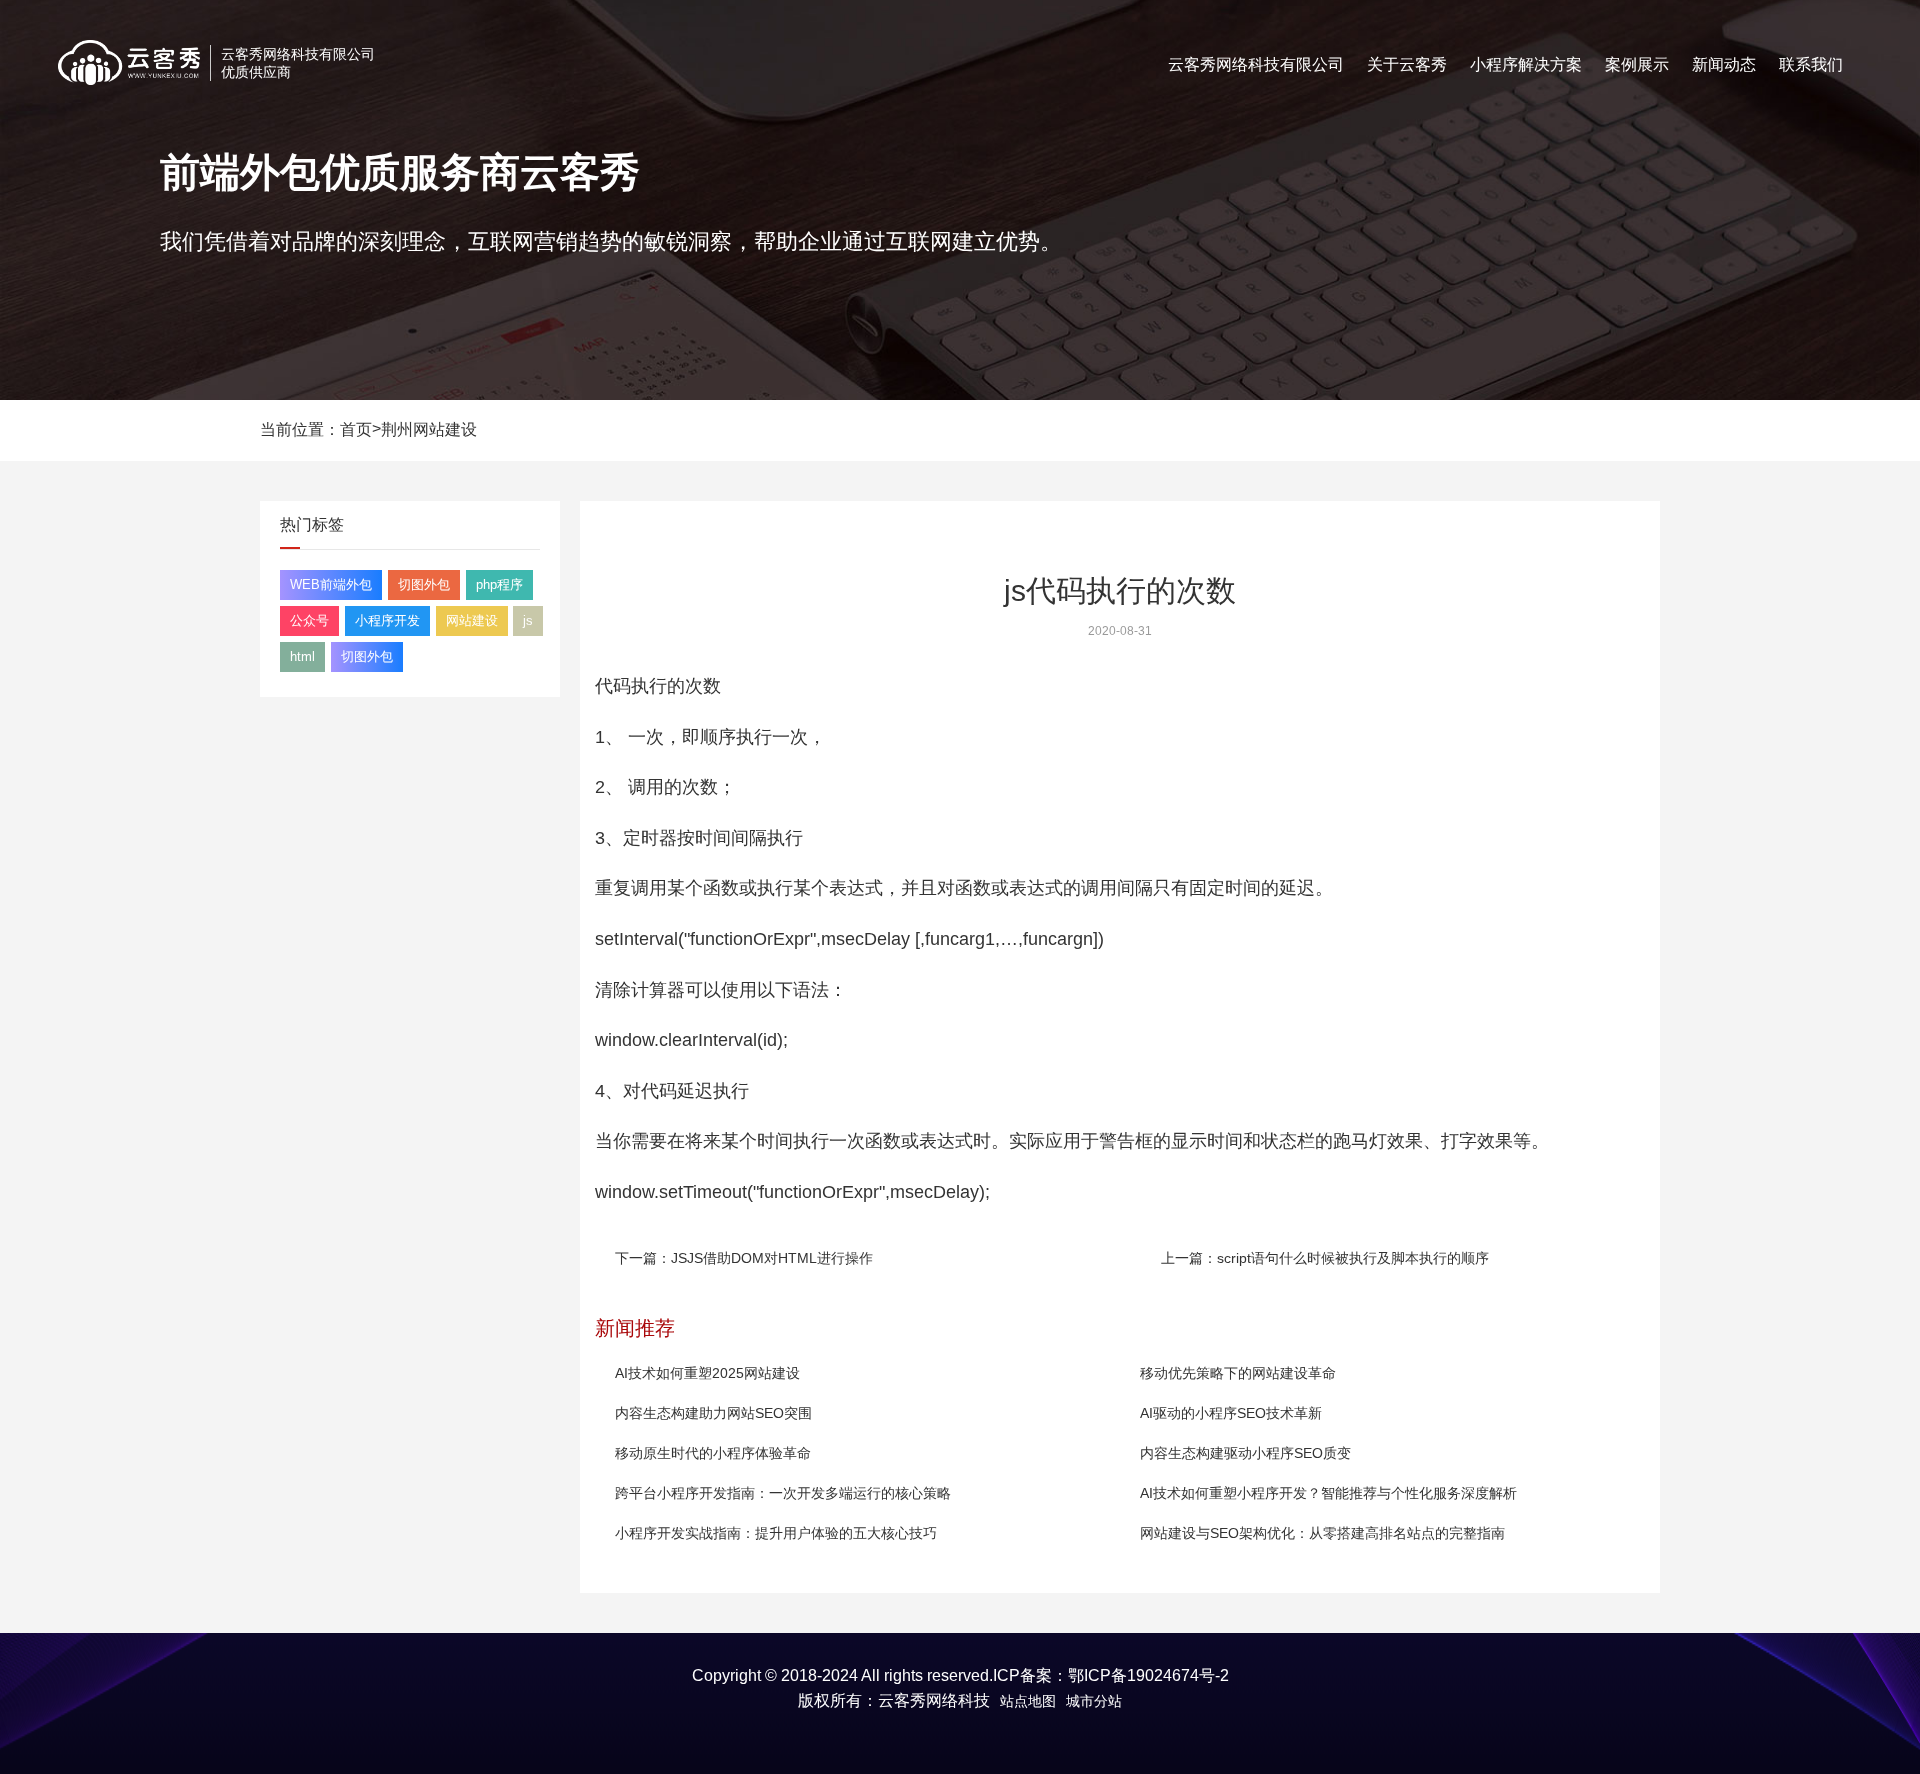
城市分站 (1094, 1701)
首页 (356, 429)
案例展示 (1637, 64)
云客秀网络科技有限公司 (1256, 64)
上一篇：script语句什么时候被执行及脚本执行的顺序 (1325, 1258)
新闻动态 (1724, 64)
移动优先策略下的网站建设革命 (1238, 1373)
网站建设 (472, 620)
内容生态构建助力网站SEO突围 (713, 1413)
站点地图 (1028, 1701)
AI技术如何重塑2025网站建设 (707, 1373)
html (302, 656)
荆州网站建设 (429, 429)
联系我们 (1811, 64)
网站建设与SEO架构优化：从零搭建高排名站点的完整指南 (1322, 1533)
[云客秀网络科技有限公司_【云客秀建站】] (129, 62)
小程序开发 (387, 620)
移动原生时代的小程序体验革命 (713, 1453)
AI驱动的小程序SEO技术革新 (1231, 1413)
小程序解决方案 (1526, 64)
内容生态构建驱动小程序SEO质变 (1245, 1453)
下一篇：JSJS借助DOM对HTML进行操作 (744, 1258)
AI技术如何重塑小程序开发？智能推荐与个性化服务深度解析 (1328, 1493)
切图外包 (424, 584)
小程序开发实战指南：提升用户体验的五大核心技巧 (776, 1533)
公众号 (309, 620)
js (528, 620)
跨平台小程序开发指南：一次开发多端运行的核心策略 (783, 1493)
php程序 (499, 584)
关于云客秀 (1407, 64)
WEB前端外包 (331, 584)
